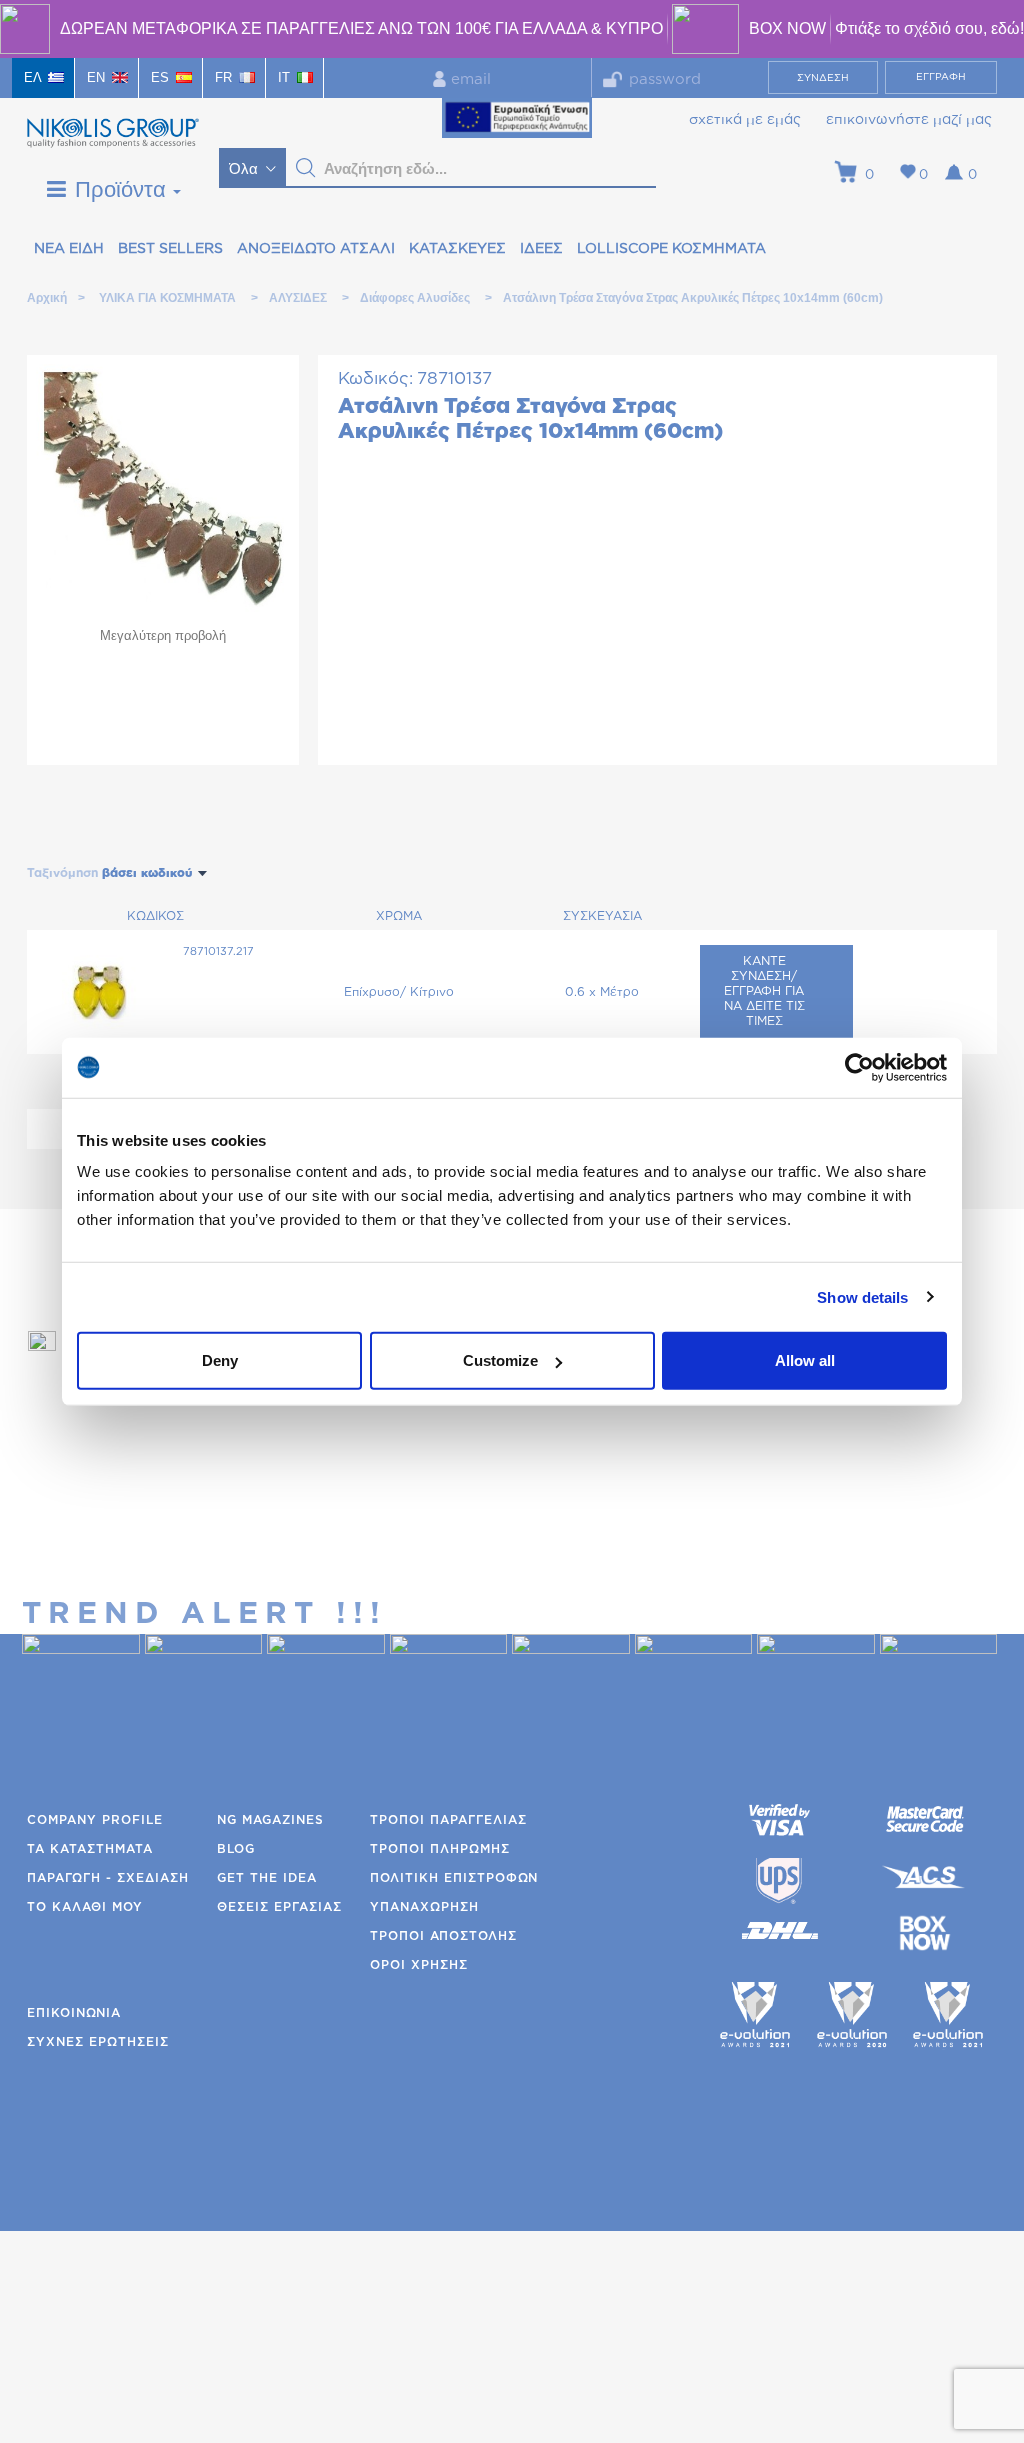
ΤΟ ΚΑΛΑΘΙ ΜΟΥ (85, 1907)
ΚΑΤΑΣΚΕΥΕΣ (457, 249)
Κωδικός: (375, 378)
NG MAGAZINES (270, 1820)
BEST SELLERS (170, 249)
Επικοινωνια (74, 2013)
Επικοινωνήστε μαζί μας (909, 120)
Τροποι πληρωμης (440, 1849)
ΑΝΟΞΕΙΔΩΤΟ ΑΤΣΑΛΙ (316, 249)
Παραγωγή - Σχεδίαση (108, 1878)
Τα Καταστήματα (90, 1849)
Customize (500, 1360)
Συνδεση (823, 78)
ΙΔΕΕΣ (541, 249)
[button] (306, 168)
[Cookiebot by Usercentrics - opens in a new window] (859, 1067)
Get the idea (267, 1878)
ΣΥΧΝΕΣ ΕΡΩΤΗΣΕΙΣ (98, 2042)
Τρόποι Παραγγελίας (448, 1820)
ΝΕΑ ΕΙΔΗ (69, 249)
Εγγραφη (941, 77)
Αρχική (46, 298)
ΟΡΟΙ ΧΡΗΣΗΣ (419, 1965)
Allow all (805, 1360)
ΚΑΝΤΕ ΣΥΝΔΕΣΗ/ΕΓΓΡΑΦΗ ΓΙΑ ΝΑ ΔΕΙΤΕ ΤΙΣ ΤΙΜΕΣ (764, 991)
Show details (862, 1296)
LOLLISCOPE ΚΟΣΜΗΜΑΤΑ (671, 249)
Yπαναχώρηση (424, 1907)
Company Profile (95, 1820)
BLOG (236, 1849)
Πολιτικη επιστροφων (454, 1878)
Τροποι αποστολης (443, 1936)
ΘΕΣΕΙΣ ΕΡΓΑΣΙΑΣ (279, 1907)
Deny (220, 1360)
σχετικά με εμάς (745, 120)
